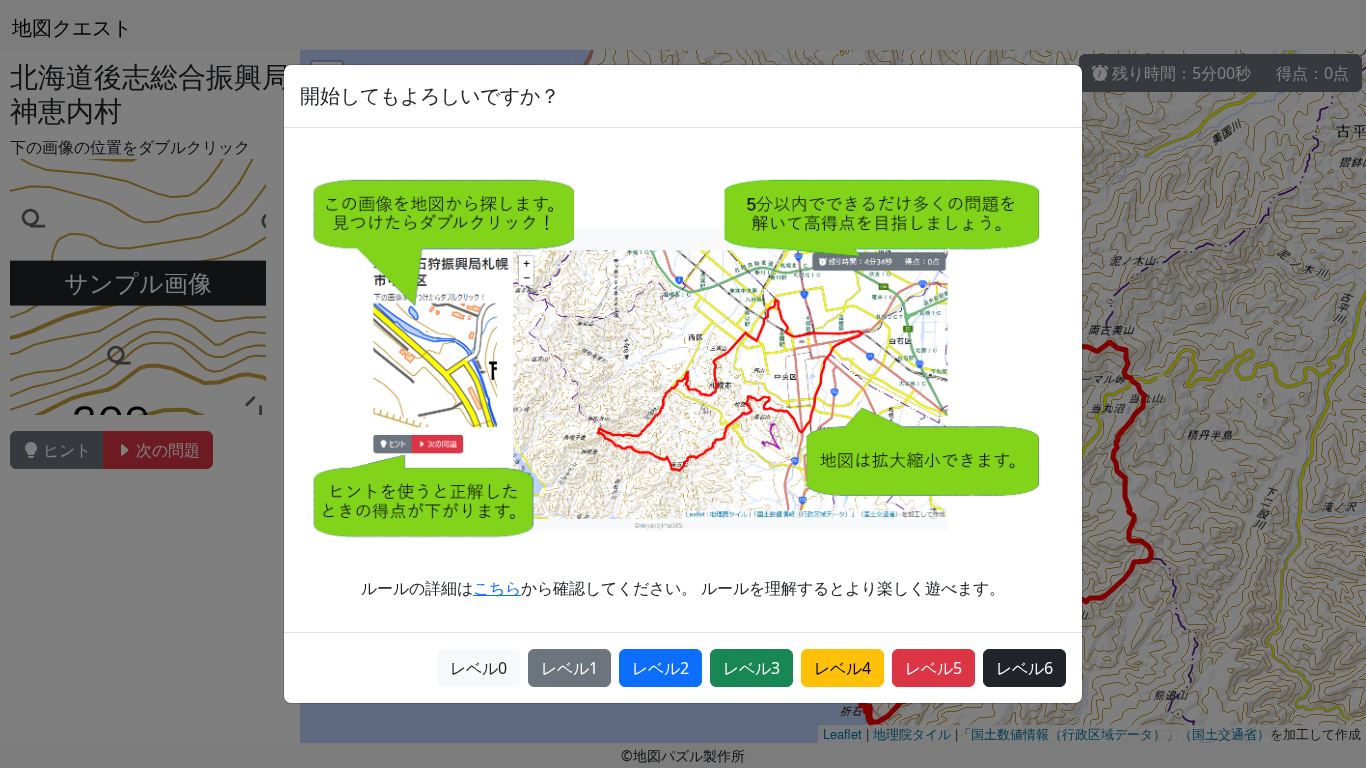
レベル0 (478, 668)
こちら (497, 588)
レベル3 (751, 668)
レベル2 (660, 668)
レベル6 (1024, 668)
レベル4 (842, 668)
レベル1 (569, 668)
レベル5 (933, 668)
